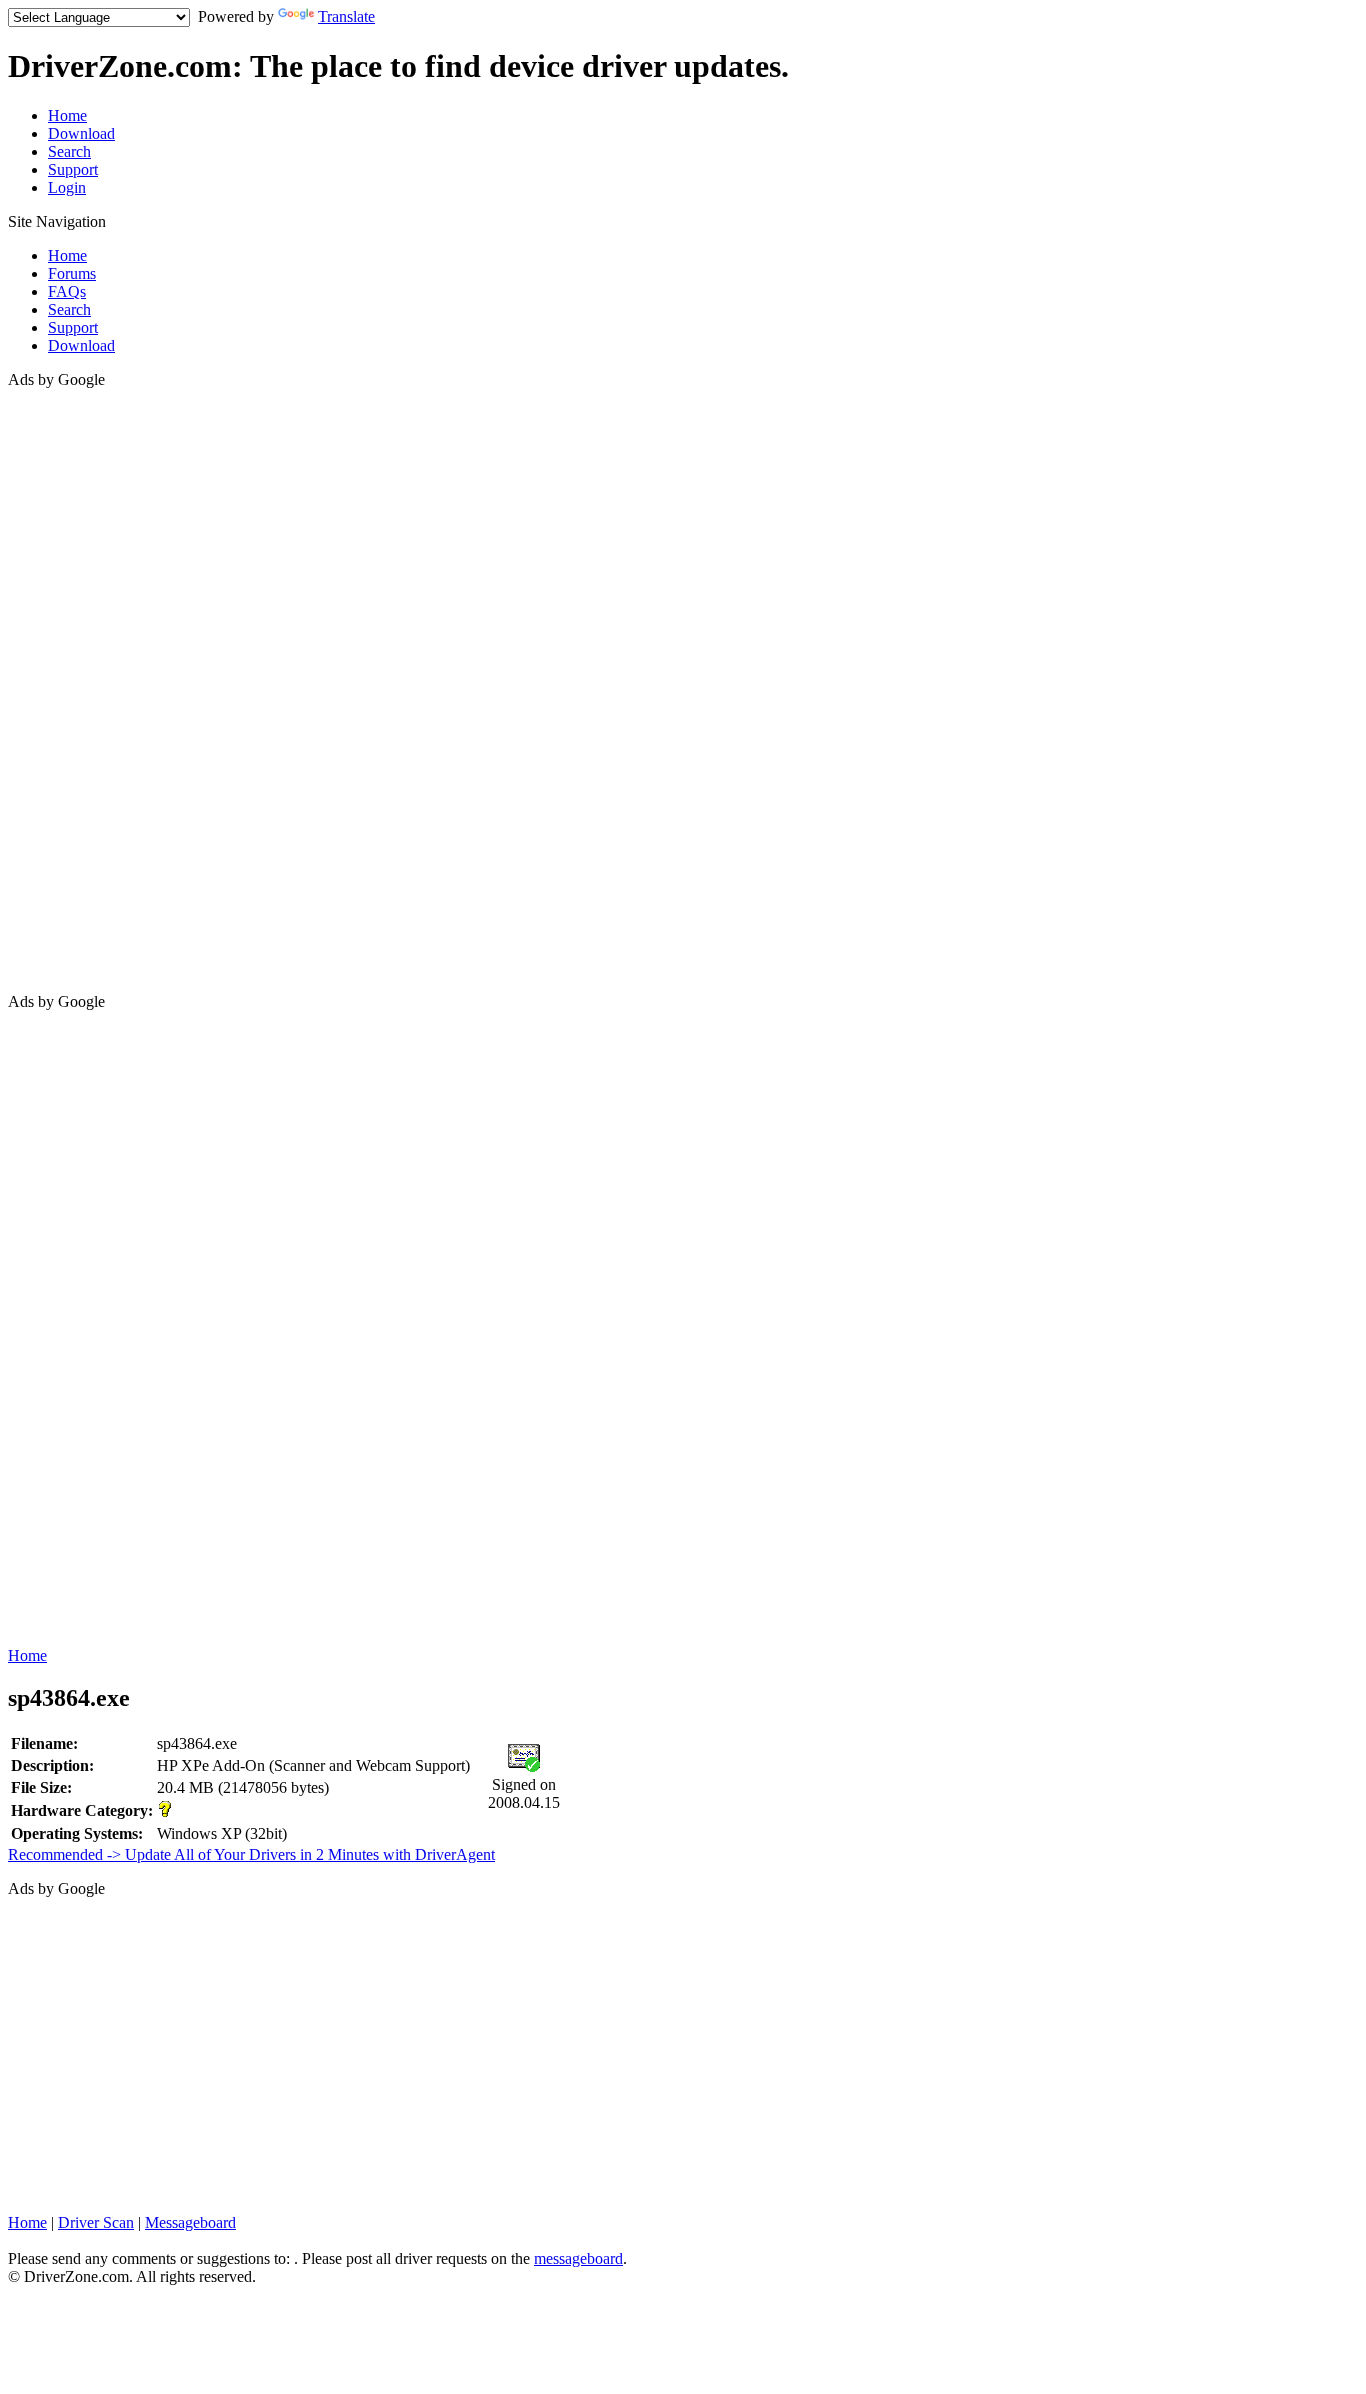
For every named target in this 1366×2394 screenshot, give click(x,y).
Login (67, 187)
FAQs (67, 291)
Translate (346, 16)
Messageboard (190, 2222)
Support (73, 169)
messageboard (578, 2258)
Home (67, 115)
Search (69, 151)
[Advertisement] (88, 689)
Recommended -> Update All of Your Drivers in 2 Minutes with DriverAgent (251, 1854)
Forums (72, 273)
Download (81, 133)
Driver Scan (96, 2222)
